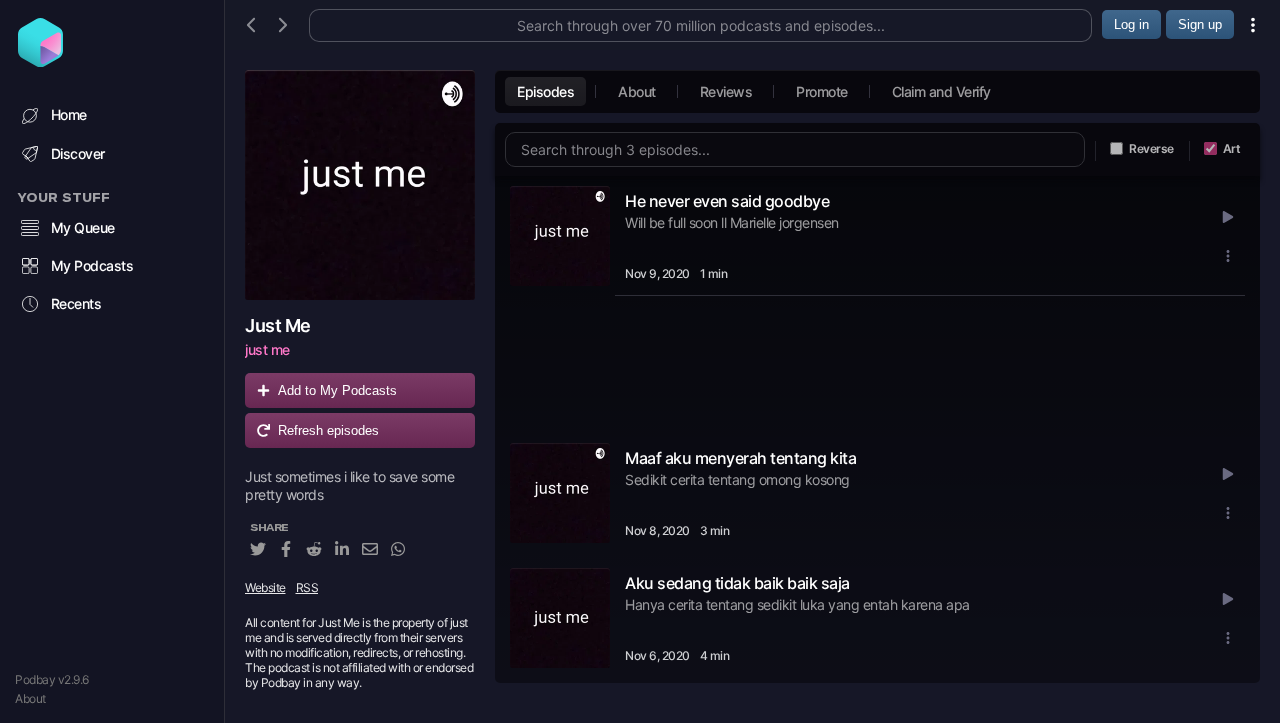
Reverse (1151, 148)
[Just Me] (360, 185)
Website (265, 587)
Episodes (545, 91)
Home (69, 114)
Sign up (1200, 24)
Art (1232, 148)
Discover (78, 153)
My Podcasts (92, 265)
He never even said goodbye (727, 201)
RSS (307, 587)
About (30, 698)
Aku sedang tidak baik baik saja (737, 583)
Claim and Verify (941, 91)
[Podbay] (40, 61)
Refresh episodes (328, 430)
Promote (822, 91)
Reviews (726, 91)
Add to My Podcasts (337, 390)
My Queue (83, 227)
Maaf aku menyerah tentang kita (740, 458)
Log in (1131, 24)
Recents (76, 303)
